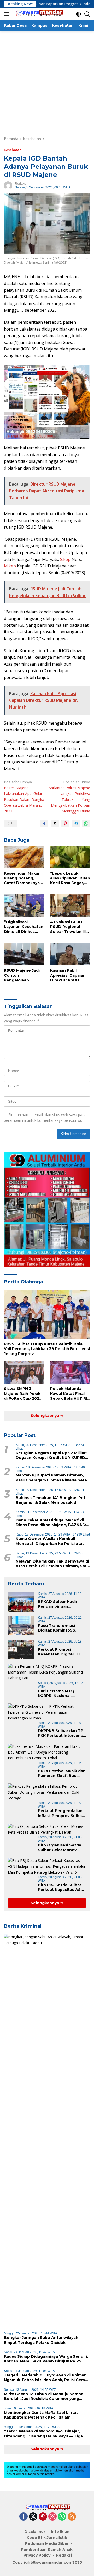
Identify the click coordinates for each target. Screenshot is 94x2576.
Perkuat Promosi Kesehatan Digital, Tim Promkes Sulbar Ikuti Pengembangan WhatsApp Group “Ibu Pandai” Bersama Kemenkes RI (61, 1652)
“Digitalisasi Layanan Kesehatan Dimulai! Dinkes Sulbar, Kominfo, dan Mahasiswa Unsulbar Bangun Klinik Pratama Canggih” (24, 927)
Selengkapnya (45, 1416)
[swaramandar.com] (38, 14)
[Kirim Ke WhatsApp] (86, 824)
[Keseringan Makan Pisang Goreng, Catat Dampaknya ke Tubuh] (24, 857)
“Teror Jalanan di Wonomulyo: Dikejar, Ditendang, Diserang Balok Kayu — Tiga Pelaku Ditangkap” (43, 2434)
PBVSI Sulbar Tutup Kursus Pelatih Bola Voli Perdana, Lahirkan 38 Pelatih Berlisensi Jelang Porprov (47, 1349)
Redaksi (21, 184)
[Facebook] (23, 2517)
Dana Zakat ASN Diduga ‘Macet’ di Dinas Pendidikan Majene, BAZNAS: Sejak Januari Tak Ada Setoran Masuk (51, 1522)
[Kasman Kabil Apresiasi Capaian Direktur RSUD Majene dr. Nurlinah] (70, 954)
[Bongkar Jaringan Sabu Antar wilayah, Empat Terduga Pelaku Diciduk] (47, 2131)
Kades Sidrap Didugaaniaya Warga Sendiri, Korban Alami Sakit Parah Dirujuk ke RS (46, 2359)
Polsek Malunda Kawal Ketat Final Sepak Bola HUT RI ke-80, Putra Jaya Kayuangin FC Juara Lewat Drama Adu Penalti (69, 1393)
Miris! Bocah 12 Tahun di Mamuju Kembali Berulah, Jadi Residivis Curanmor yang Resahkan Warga (45, 2396)
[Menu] (7, 14)
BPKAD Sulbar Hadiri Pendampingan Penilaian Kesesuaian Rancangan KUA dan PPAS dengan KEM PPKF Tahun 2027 (62, 1604)
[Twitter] (33, 2517)
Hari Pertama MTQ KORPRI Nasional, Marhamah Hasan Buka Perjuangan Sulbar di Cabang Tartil (61, 1693)
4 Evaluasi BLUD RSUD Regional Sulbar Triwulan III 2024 (68, 927)
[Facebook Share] (44, 824)
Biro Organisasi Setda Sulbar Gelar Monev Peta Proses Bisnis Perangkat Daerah (60, 1847)
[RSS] (72, 2517)
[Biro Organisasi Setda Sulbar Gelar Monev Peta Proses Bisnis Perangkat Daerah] (47, 1829)
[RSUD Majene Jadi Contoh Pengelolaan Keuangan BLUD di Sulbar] (24, 954)
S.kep (65, 559)
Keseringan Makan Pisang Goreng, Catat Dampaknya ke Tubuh (22, 878)
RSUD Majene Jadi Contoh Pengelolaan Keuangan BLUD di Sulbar (23, 975)
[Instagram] (52, 2517)
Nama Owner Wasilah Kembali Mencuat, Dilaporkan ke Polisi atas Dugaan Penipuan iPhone (50, 1541)
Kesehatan (13, 150)
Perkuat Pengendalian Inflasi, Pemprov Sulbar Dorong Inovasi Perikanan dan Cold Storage (61, 1813)
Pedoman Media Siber (47, 2543)
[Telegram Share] (76, 824)
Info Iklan (60, 2532)
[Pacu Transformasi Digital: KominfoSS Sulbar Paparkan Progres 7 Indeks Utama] (21, 1626)
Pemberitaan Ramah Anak (47, 2550)
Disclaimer (35, 2532)
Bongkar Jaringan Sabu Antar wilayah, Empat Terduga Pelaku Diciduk (42, 2340)
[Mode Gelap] (78, 14)
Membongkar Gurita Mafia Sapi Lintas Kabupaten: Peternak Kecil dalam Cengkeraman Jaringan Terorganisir (41, 2415)
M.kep (10, 566)
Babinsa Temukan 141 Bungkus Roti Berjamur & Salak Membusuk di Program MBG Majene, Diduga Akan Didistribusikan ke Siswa (51, 1500)
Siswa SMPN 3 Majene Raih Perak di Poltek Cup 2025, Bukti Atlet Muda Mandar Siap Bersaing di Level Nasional (23, 1393)
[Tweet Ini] (55, 824)
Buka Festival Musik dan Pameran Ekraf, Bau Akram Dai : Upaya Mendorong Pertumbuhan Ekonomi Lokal (62, 1773)
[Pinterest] (43, 2517)
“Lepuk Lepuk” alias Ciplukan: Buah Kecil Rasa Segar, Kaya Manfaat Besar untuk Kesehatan (70, 878)
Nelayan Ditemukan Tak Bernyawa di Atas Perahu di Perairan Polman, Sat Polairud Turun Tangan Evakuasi (52, 1564)
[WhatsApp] (62, 2517)
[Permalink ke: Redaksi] (8, 185)
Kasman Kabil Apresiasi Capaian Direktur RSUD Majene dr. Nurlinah (69, 975)
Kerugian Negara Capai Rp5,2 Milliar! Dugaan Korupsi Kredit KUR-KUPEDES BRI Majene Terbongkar (53, 1455)
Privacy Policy (37, 2555)
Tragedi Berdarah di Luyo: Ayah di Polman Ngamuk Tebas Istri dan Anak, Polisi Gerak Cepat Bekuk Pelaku (46, 2377)
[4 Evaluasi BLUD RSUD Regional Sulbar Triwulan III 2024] (70, 906)
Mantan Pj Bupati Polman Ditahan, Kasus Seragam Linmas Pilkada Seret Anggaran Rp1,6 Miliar (52, 1478)
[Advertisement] (47, 81)
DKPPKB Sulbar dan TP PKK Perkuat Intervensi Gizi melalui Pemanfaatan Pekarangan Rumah (61, 1733)
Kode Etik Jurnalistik (47, 2538)
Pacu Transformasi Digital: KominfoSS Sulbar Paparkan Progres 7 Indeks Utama (62, 1628)
